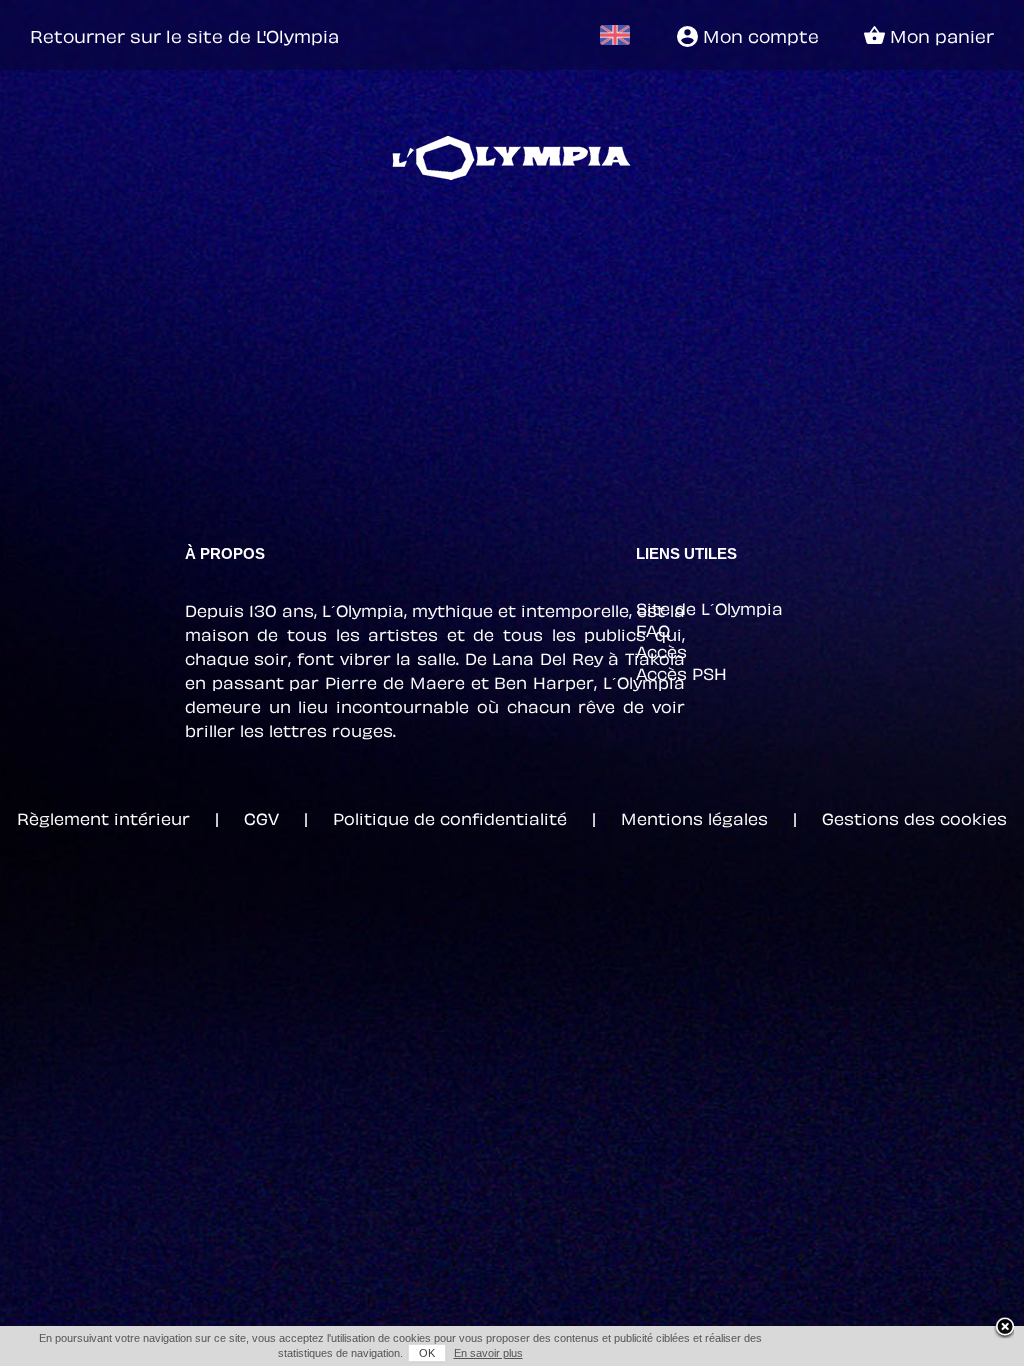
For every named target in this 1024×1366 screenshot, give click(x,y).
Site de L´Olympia (709, 607)
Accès (661, 650)
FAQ (653, 629)
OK (427, 1353)
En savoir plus (488, 1353)
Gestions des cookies (914, 817)
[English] (614, 35)
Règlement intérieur (103, 817)
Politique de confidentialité (450, 817)
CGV (261, 817)
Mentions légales (694, 817)
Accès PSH (681, 672)
